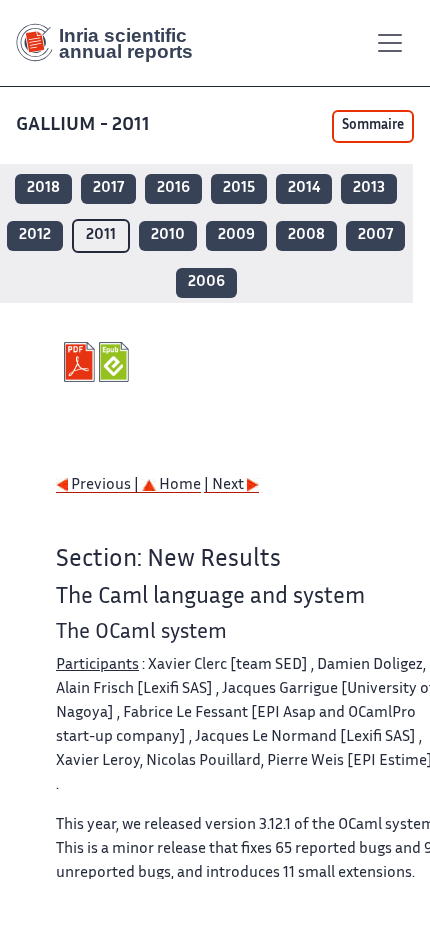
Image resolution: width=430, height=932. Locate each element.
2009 (236, 235)
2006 (206, 282)
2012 (35, 235)
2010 (168, 235)
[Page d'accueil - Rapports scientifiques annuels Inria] (112, 43)
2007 (375, 235)
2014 (304, 188)
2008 (306, 235)
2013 (369, 188)
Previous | (105, 485)
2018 (43, 188)
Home (178, 485)
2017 (108, 188)
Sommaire (373, 126)
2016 (173, 188)
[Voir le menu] (390, 43)
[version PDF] (81, 362)
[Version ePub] (116, 362)
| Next (225, 485)
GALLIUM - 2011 (83, 125)
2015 (239, 188)
